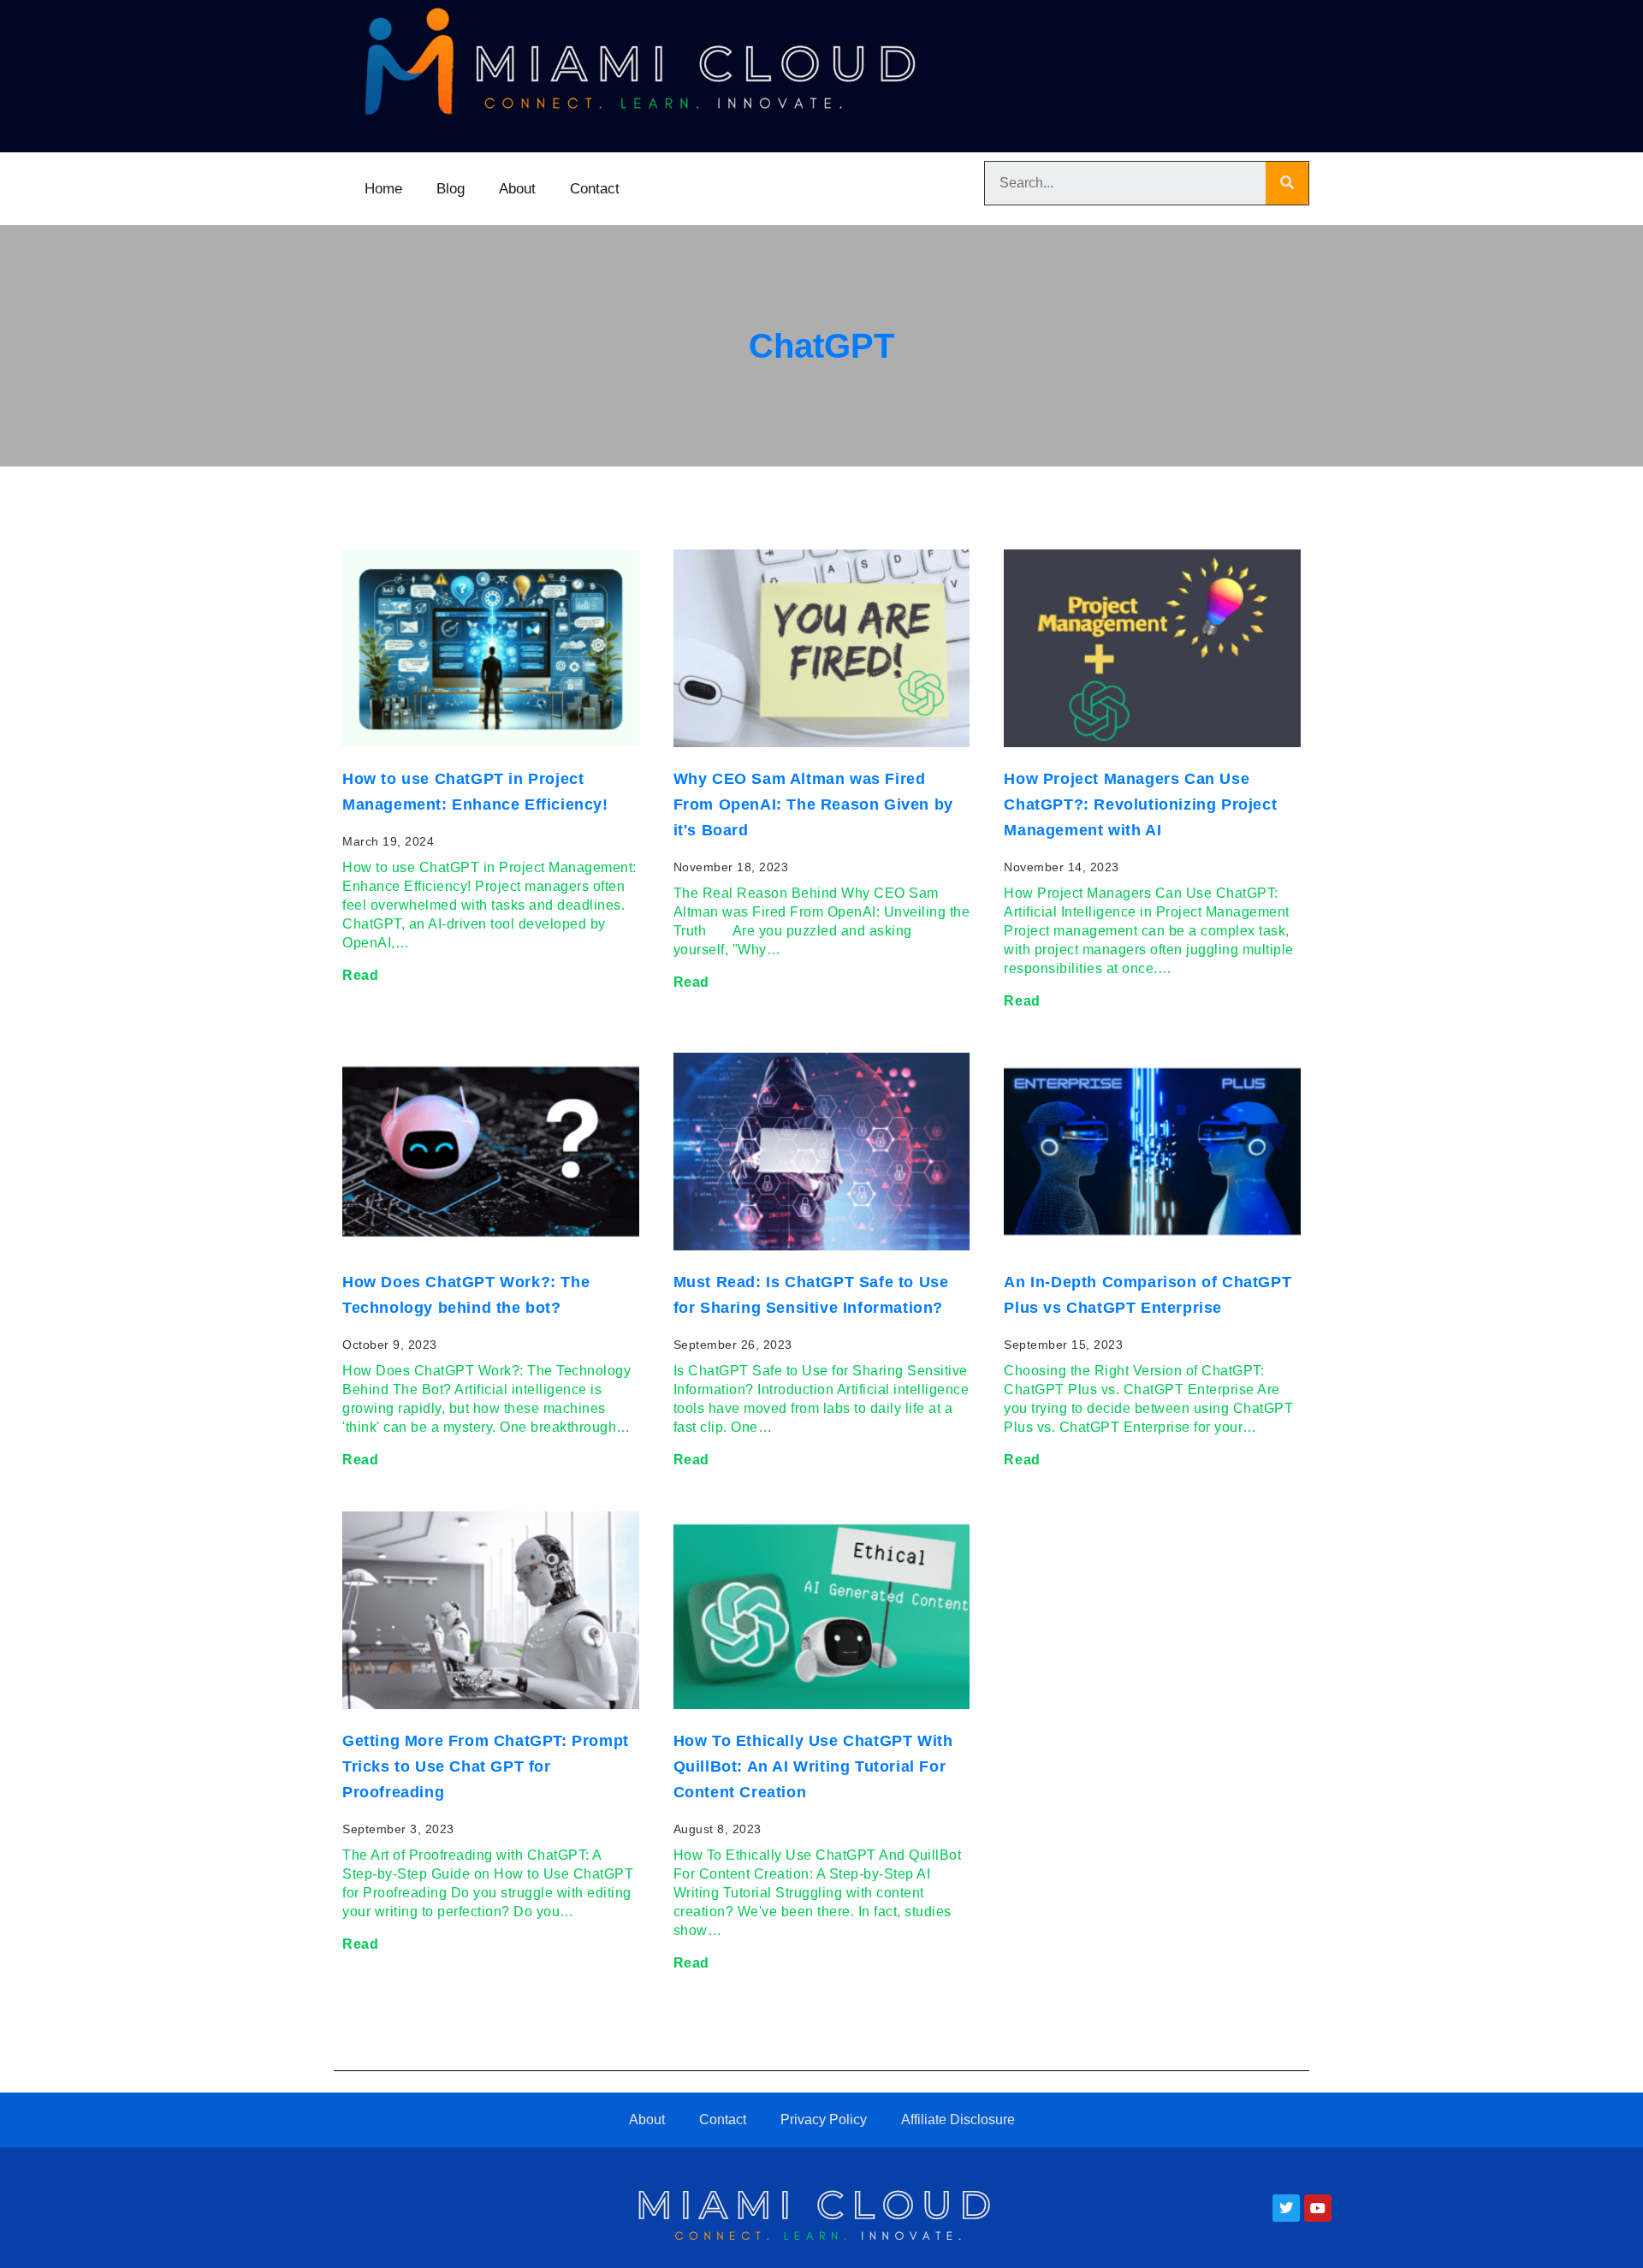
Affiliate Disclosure (958, 2120)
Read (360, 975)
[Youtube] (1318, 2208)
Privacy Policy (824, 2120)
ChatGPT (821, 346)
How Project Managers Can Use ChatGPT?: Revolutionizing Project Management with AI (1140, 804)
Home (383, 189)
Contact (595, 189)
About (517, 189)
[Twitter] (1286, 2208)
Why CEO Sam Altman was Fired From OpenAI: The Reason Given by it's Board (813, 804)
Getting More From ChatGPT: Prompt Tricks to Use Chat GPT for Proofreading (486, 1766)
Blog (451, 189)
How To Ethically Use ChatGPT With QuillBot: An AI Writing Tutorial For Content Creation (813, 1766)
